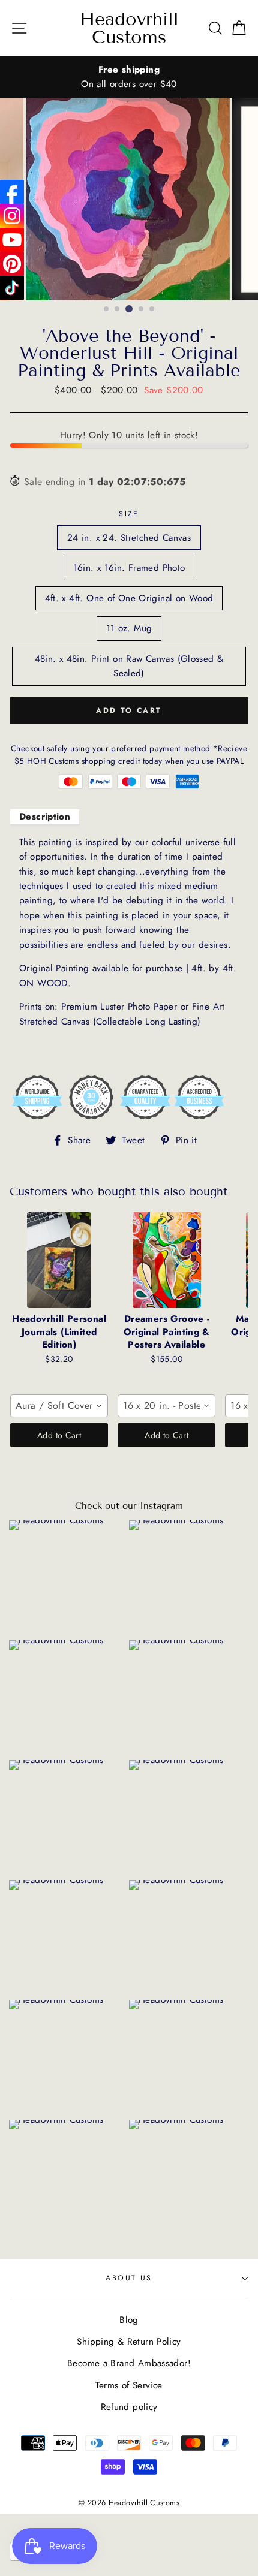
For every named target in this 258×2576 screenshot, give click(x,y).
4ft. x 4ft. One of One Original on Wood (129, 598)
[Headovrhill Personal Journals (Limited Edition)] (59, 1260)
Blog (129, 2320)
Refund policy (129, 2407)
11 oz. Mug (129, 628)
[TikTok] (12, 288)
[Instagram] (12, 216)
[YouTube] (12, 240)
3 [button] (129, 309)
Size (129, 514)
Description (45, 817)
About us (129, 2278)
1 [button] (107, 309)
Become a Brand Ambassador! (129, 2363)
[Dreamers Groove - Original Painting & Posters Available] (166, 1260)
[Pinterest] (12, 264)
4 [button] (142, 309)
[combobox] (59, 1406)
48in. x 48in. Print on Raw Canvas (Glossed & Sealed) (129, 666)
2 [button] (118, 309)
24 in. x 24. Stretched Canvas (129, 538)
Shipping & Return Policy (129, 2342)
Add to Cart (59, 1435)
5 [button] (152, 309)
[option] (129, 77)
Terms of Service (129, 2385)
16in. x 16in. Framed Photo (129, 568)
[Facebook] (12, 192)
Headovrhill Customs (129, 28)
